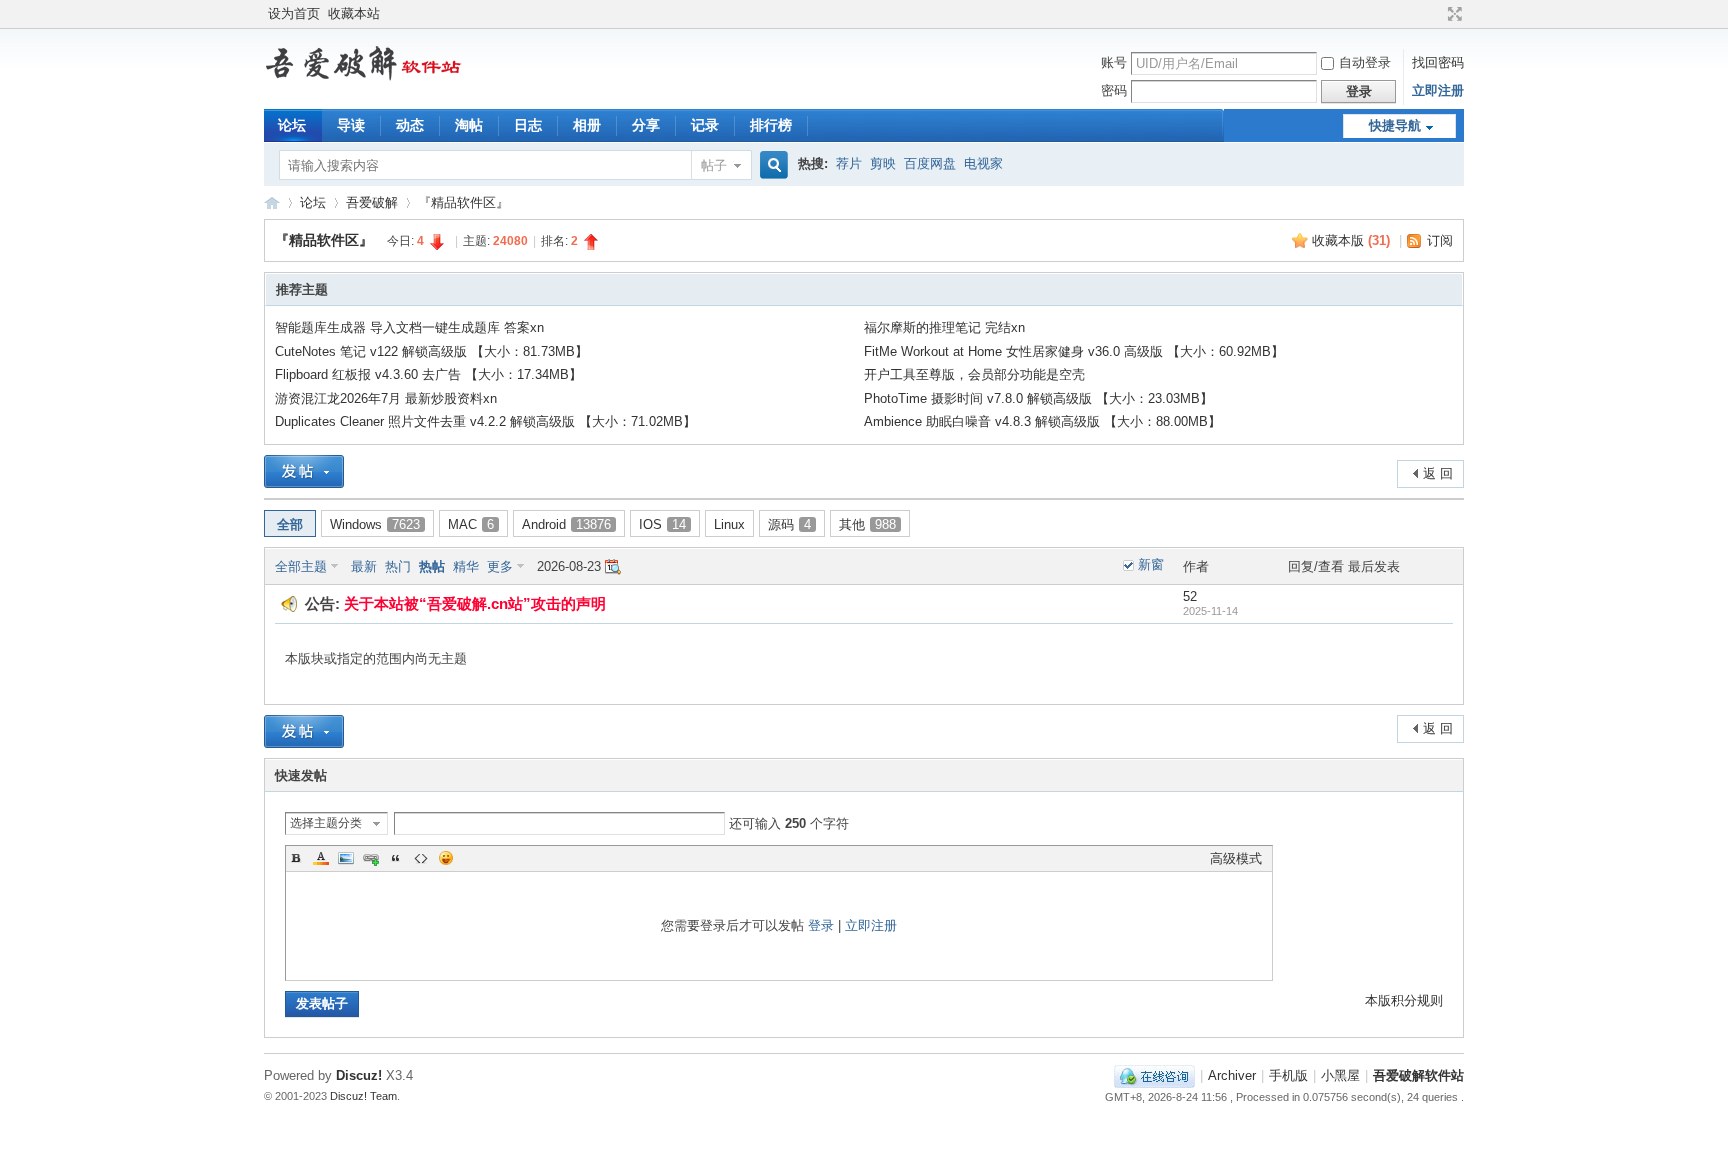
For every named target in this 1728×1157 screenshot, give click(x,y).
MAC (471, 524)
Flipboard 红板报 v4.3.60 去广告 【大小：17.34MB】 (428, 374)
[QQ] (1154, 1075)
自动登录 (1365, 62)
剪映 (883, 163)
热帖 (432, 566)
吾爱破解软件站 (272, 202)
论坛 (292, 125)
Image (346, 858)
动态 (410, 125)
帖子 (714, 165)
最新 (364, 566)
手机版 (1288, 1075)
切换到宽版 (1452, 14)
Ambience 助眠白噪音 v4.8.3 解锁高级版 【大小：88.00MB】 (1042, 421)
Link (371, 858)
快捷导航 (1395, 125)
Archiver (1232, 1075)
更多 (500, 566)
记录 (705, 125)
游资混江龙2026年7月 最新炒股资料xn (386, 398)
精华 (466, 566)
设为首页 (294, 13)
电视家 (983, 163)
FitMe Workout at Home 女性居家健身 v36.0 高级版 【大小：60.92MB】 (1074, 351)
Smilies (446, 858)
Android (566, 524)
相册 (587, 125)
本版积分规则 (1404, 1000)
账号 (1114, 62)
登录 (821, 925)
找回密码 (1438, 62)
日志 (528, 125)
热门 (398, 566)
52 (1190, 596)
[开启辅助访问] (1436, 14)
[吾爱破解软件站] (364, 80)
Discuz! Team (363, 1096)
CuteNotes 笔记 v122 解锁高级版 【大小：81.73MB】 (431, 351)
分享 (646, 125)
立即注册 (1438, 90)
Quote (396, 858)
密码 (1114, 90)
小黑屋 (1340, 1075)
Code (421, 858)
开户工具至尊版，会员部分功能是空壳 (974, 374)
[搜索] (771, 165)
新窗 (1151, 564)
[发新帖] (304, 471)
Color (321, 858)
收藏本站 (354, 13)
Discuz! (359, 1075)
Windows (375, 524)
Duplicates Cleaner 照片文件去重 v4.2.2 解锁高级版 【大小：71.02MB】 (485, 421)
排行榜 (771, 125)
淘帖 (469, 125)
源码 (789, 524)
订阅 (1440, 240)
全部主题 (301, 566)
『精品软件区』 (463, 202)
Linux (729, 524)
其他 (867, 524)
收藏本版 (1351, 240)
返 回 (1438, 473)
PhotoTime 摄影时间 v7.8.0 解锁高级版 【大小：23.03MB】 (1038, 398)
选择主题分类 (326, 823)
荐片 (849, 163)
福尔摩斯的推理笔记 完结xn (944, 327)
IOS (662, 524)
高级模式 (1236, 858)
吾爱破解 (372, 202)
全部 (290, 524)
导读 (351, 125)
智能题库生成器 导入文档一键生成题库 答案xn (409, 327)
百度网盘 (930, 163)
